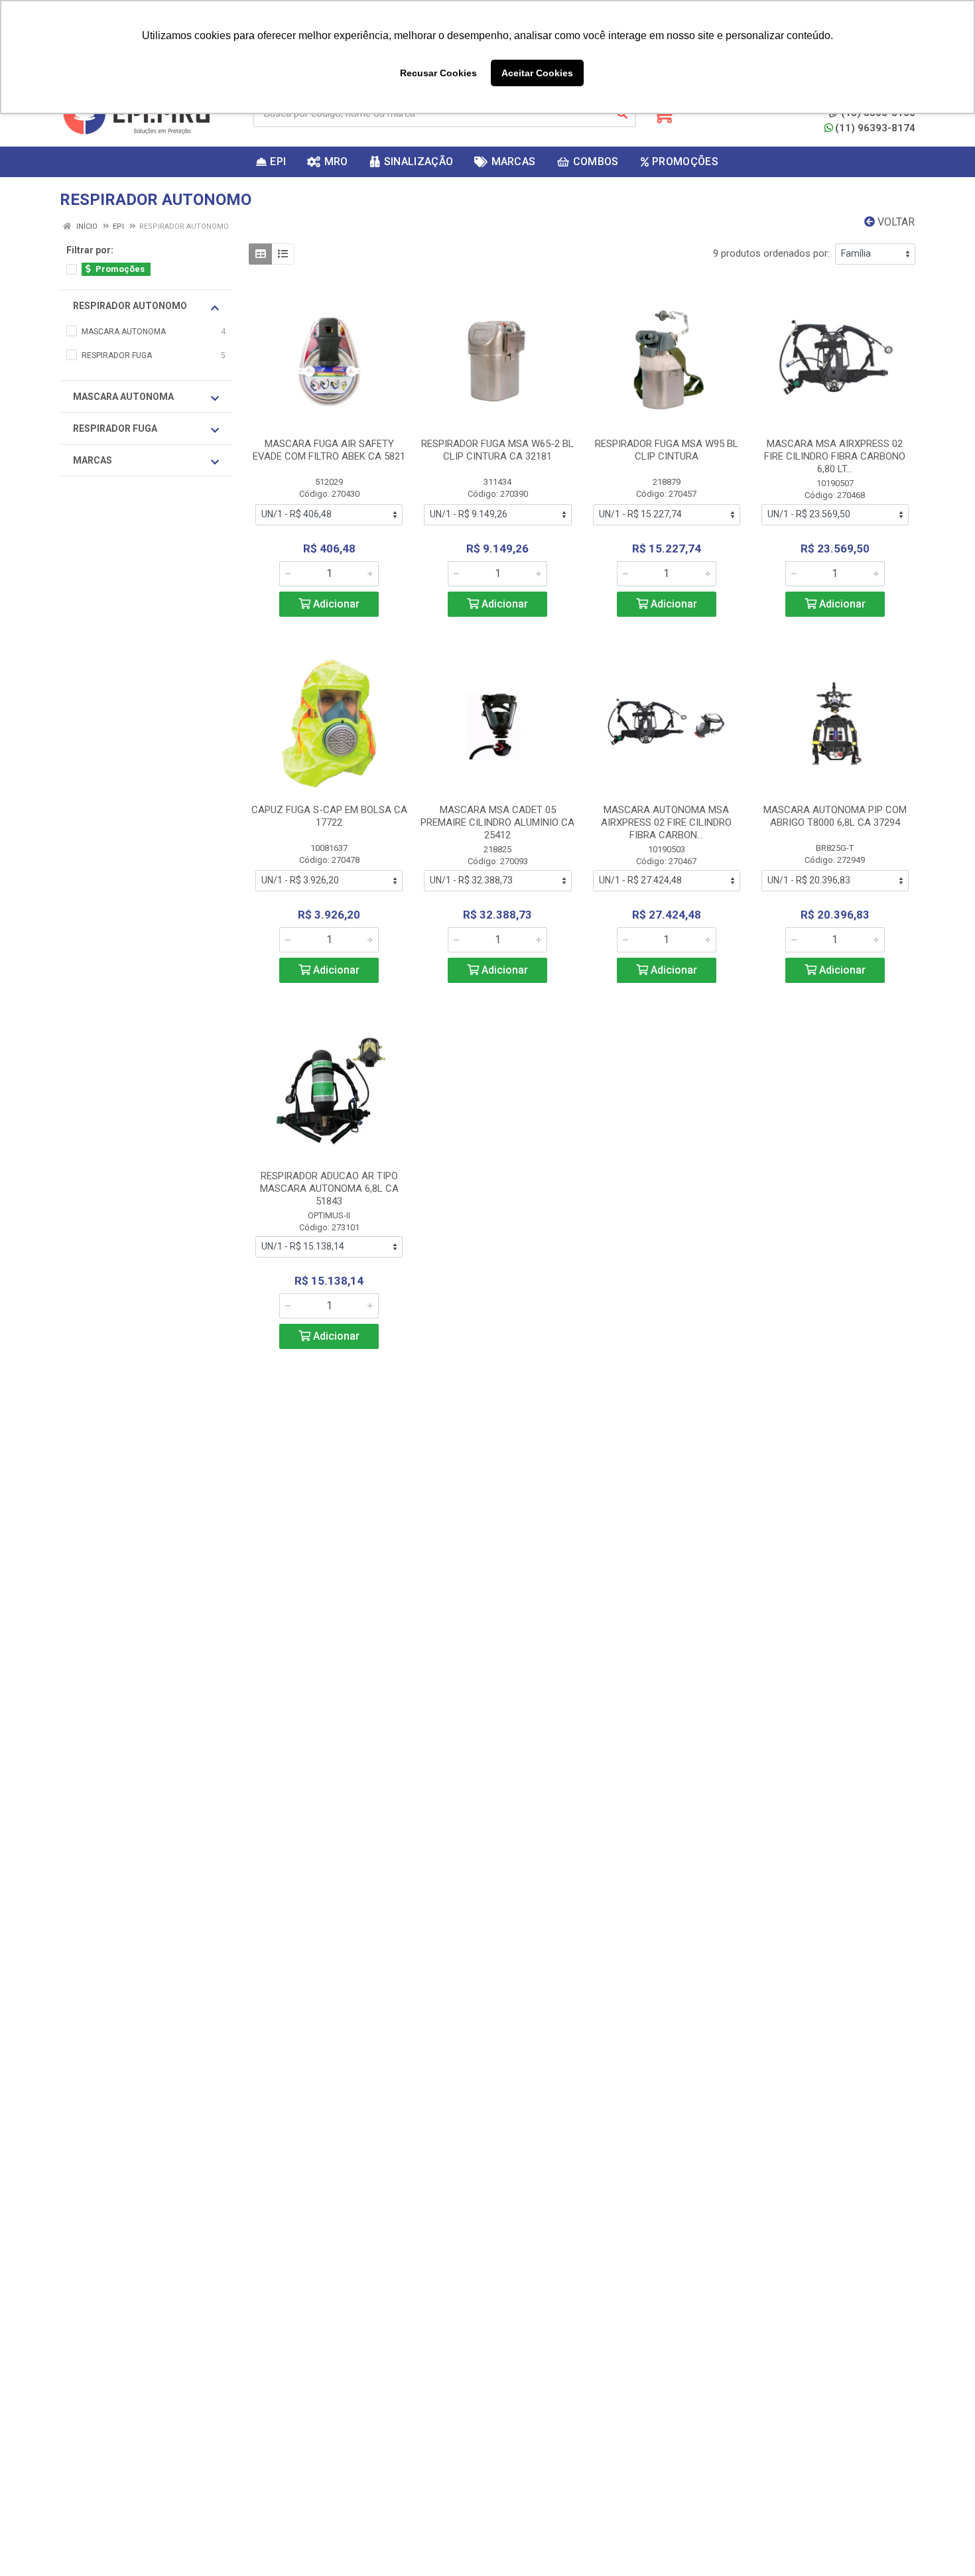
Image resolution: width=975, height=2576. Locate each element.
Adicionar (335, 604)
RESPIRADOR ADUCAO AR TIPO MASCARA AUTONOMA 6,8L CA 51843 (329, 1189)
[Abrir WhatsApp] (942, 2543)
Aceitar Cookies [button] (537, 73)
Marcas (93, 460)
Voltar (895, 222)
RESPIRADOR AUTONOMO (130, 306)
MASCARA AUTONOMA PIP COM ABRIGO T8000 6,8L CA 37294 (835, 816)
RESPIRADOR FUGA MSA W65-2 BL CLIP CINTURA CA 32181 (497, 450)
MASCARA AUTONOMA (123, 397)
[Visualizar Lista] (283, 254)
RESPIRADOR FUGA (115, 428)
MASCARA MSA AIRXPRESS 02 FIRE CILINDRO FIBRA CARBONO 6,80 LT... (835, 456)
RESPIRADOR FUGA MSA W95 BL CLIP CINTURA (667, 450)
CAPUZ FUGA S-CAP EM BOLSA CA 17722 (329, 816)
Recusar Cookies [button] (438, 73)
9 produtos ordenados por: (771, 253)
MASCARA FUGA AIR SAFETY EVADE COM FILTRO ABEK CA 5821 (329, 450)
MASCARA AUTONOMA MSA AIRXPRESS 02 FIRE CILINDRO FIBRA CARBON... (666, 822)
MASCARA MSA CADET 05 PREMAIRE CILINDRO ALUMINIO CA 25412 (497, 822)
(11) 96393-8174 (875, 128)
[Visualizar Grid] (260, 254)
